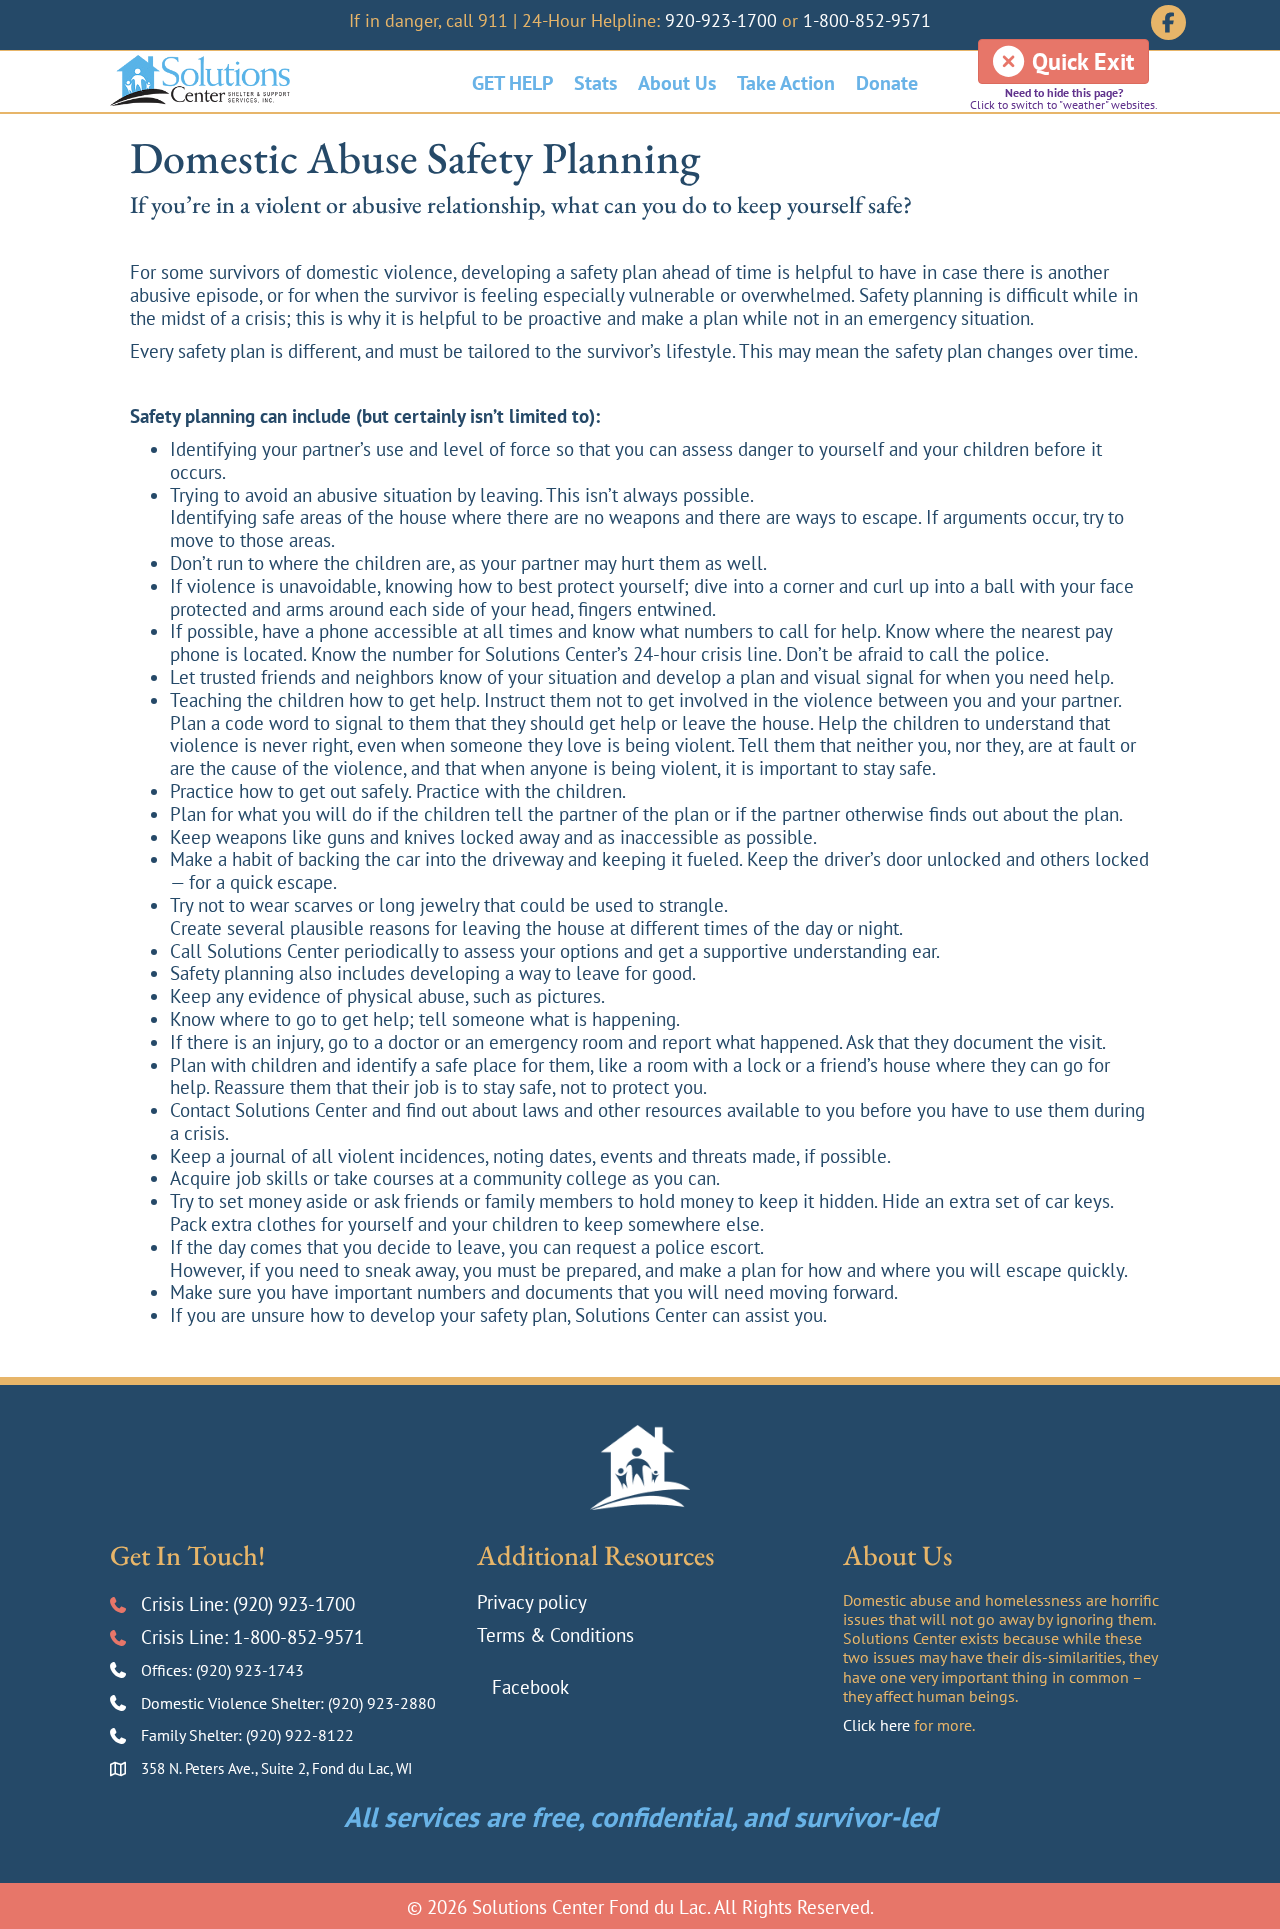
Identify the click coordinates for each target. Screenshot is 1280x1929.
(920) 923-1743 (250, 1670)
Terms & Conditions (555, 1635)
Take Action (786, 83)
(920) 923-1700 (294, 1604)
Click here (876, 1725)
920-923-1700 (721, 20)
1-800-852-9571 (867, 20)
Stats (595, 83)
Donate (887, 83)
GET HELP (512, 83)
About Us (677, 83)
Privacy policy (532, 1602)
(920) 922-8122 (300, 1735)
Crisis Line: (187, 1604)
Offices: (168, 1670)
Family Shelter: (193, 1735)
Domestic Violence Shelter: (234, 1703)
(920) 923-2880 (382, 1703)
